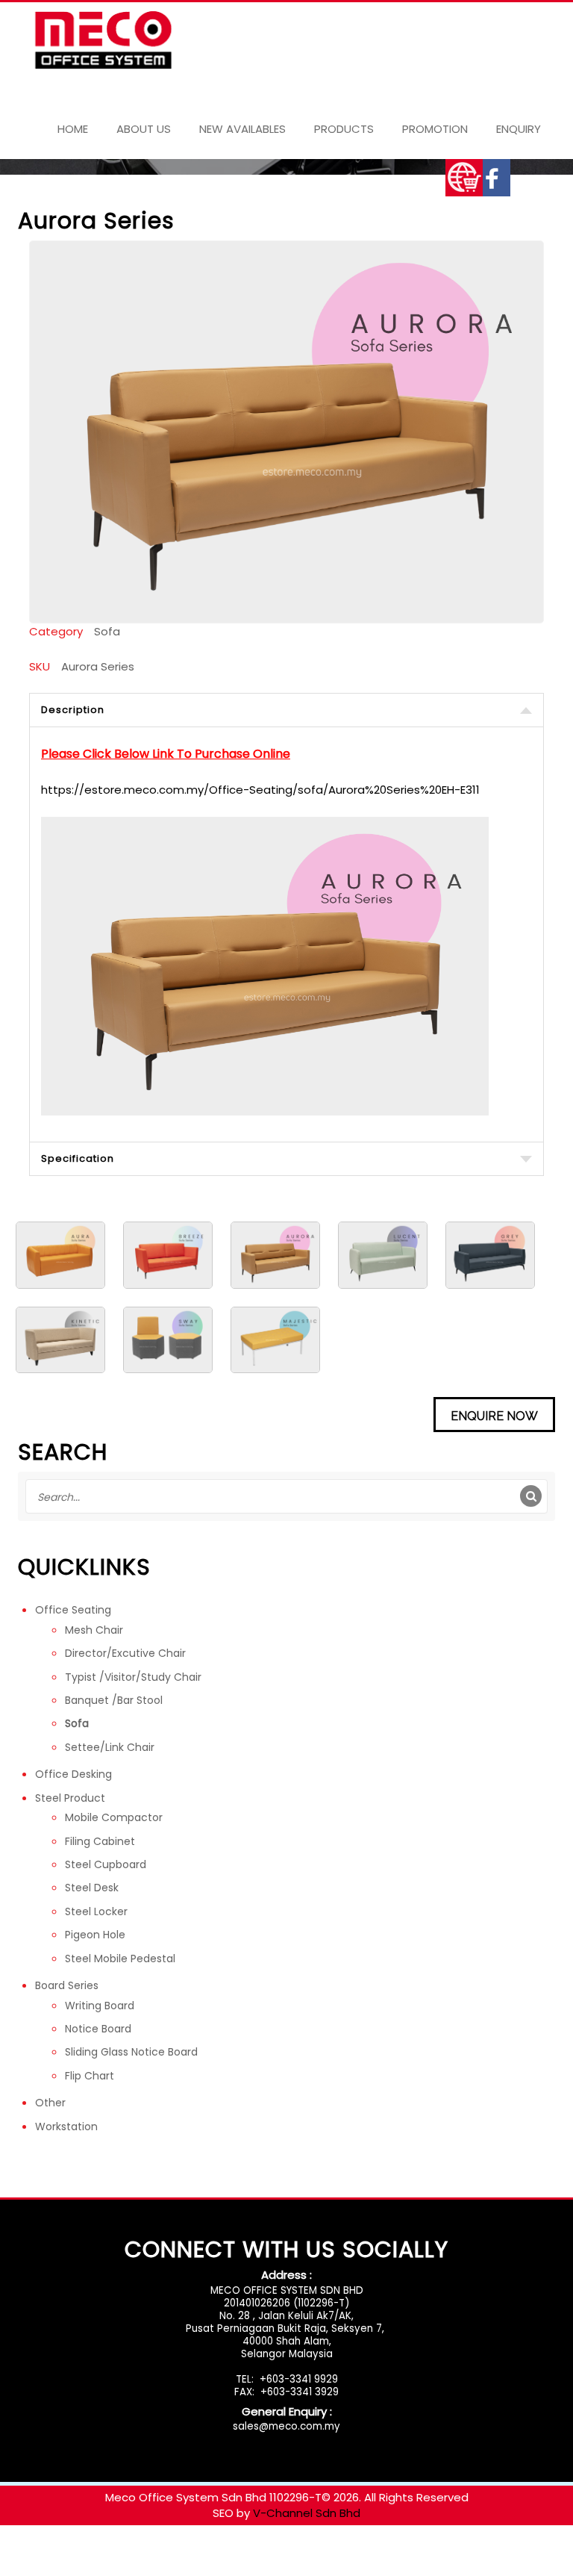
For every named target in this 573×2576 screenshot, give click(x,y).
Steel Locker (96, 1911)
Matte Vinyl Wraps (250, 2552)
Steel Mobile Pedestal (120, 1959)
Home (73, 129)
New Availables (242, 129)
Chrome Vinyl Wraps (457, 2552)
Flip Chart (90, 2076)
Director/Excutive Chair (125, 1653)
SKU (40, 666)
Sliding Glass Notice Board (131, 2052)
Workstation (66, 2127)
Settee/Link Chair (110, 1747)
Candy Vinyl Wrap (48, 2552)
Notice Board (98, 2029)
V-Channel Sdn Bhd (307, 2513)
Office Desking (73, 1774)
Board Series (67, 1985)
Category (56, 631)
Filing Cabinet (100, 1841)
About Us (144, 129)
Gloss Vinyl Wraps (148, 2552)
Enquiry (519, 129)
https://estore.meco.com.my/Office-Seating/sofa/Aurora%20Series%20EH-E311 (260, 790)
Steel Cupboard (106, 1864)
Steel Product (70, 1798)
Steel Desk (92, 1888)
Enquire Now (494, 1416)
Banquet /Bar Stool (114, 1700)
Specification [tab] (78, 1158)
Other (50, 2103)
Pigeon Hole (95, 1935)
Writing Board (100, 2006)
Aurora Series (98, 666)
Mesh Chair (94, 1630)
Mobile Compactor (114, 1817)
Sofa (107, 631)
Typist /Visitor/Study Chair (133, 1677)
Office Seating (73, 1610)
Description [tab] (73, 710)
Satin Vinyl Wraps (351, 2552)
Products (344, 129)
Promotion (435, 129)
